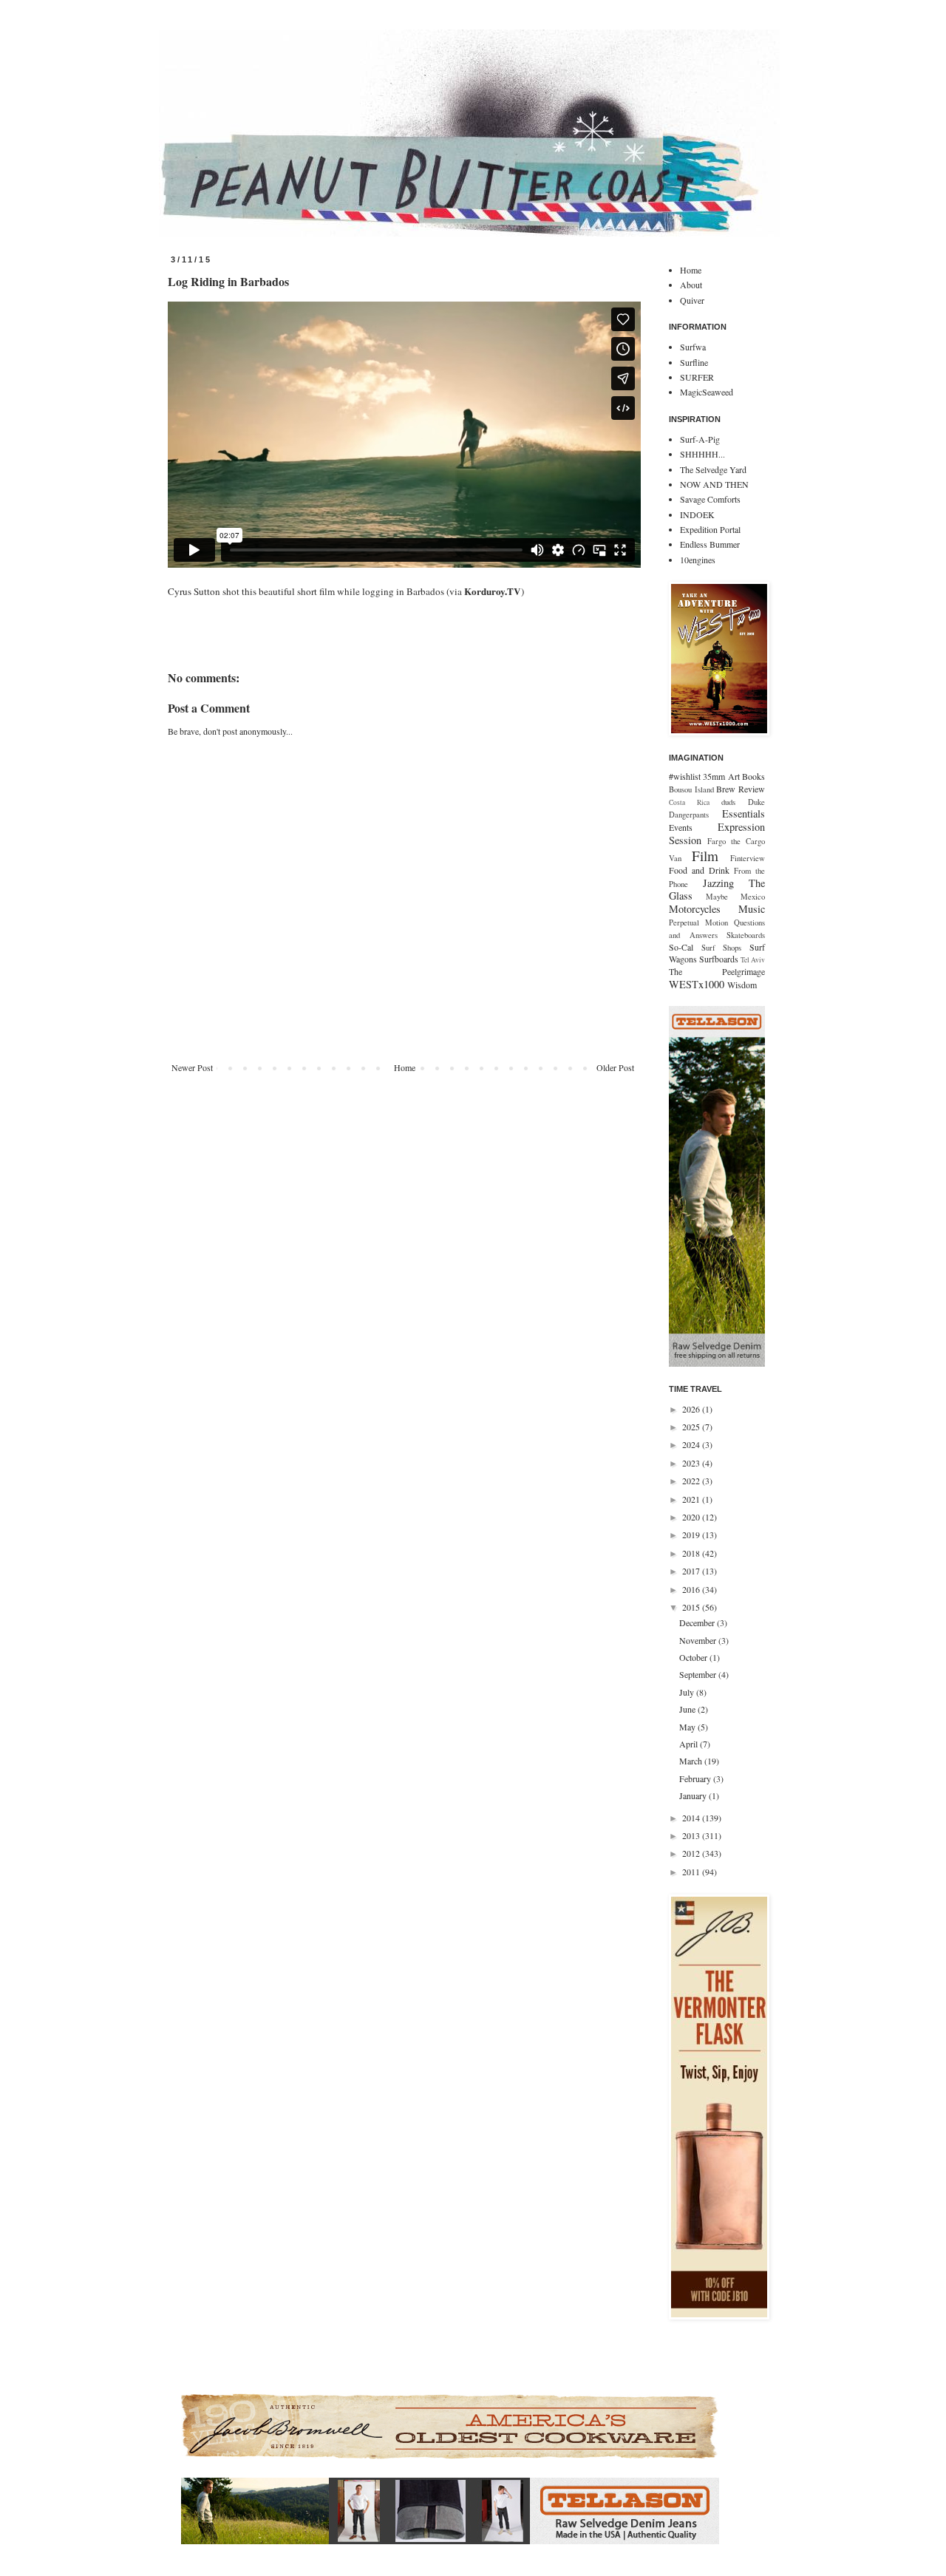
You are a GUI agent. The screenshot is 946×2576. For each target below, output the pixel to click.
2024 (692, 1444)
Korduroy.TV (493, 591)
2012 (692, 1853)
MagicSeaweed (707, 392)
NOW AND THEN (714, 484)
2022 (692, 1481)
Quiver (692, 300)
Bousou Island (691, 789)
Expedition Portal (710, 529)
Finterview (748, 858)
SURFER (697, 377)
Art (734, 776)
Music (752, 909)
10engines (698, 560)
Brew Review (741, 789)
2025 (692, 1427)
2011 (692, 1872)
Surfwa (693, 347)
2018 (692, 1553)
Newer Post (192, 1067)
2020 (692, 1517)
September (699, 1674)
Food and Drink (699, 870)
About (691, 285)
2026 (692, 1409)
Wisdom (742, 985)
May (688, 1727)
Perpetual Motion (698, 922)
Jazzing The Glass (717, 890)
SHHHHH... (702, 454)
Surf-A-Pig (700, 439)
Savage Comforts (710, 499)
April (690, 1744)
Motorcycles (695, 909)
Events (681, 827)
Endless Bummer (710, 544)
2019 (692, 1535)
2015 (692, 1607)
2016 (692, 1589)
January (694, 1795)
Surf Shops (722, 948)
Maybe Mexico (735, 897)
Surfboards (719, 959)
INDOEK (697, 514)
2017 (692, 1571)
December (698, 1622)
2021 (692, 1499)
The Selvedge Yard (713, 469)
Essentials (743, 813)
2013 (692, 1835)
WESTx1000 (697, 984)
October (694, 1657)
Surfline (694, 362)
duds (728, 802)
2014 (692, 1818)
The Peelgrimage (717, 971)
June (688, 1709)
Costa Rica (689, 802)
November (699, 1640)
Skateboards (746, 935)
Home (405, 1067)
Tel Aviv (753, 960)
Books (753, 776)
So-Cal (681, 947)
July (688, 1692)
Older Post (615, 1067)
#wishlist (685, 776)
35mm (714, 776)
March (692, 1761)
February (696, 1778)
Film (705, 856)
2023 (692, 1463)
